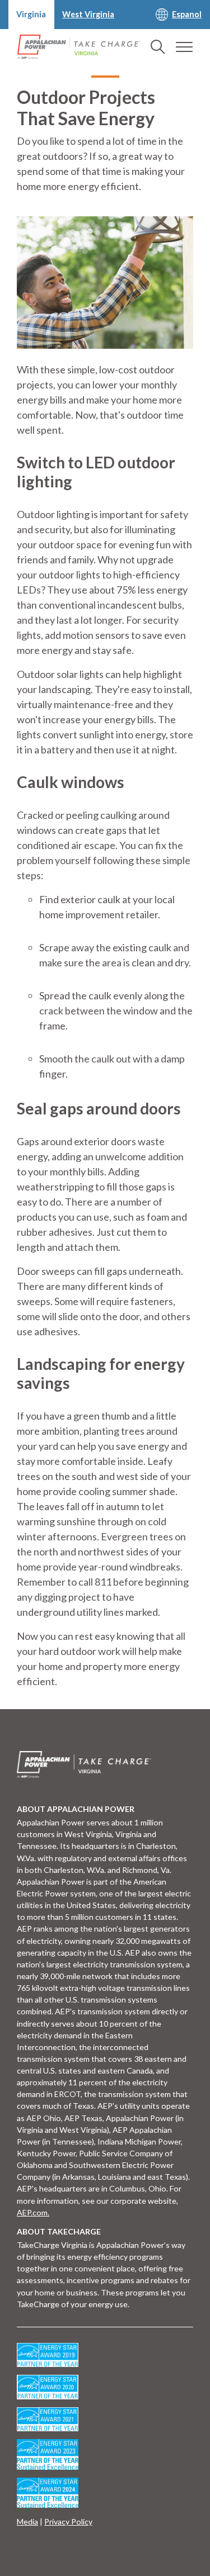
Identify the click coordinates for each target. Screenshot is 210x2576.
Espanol (187, 14)
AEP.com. (33, 2212)
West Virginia (88, 14)
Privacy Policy (68, 2522)
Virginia (31, 14)
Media (27, 2522)
